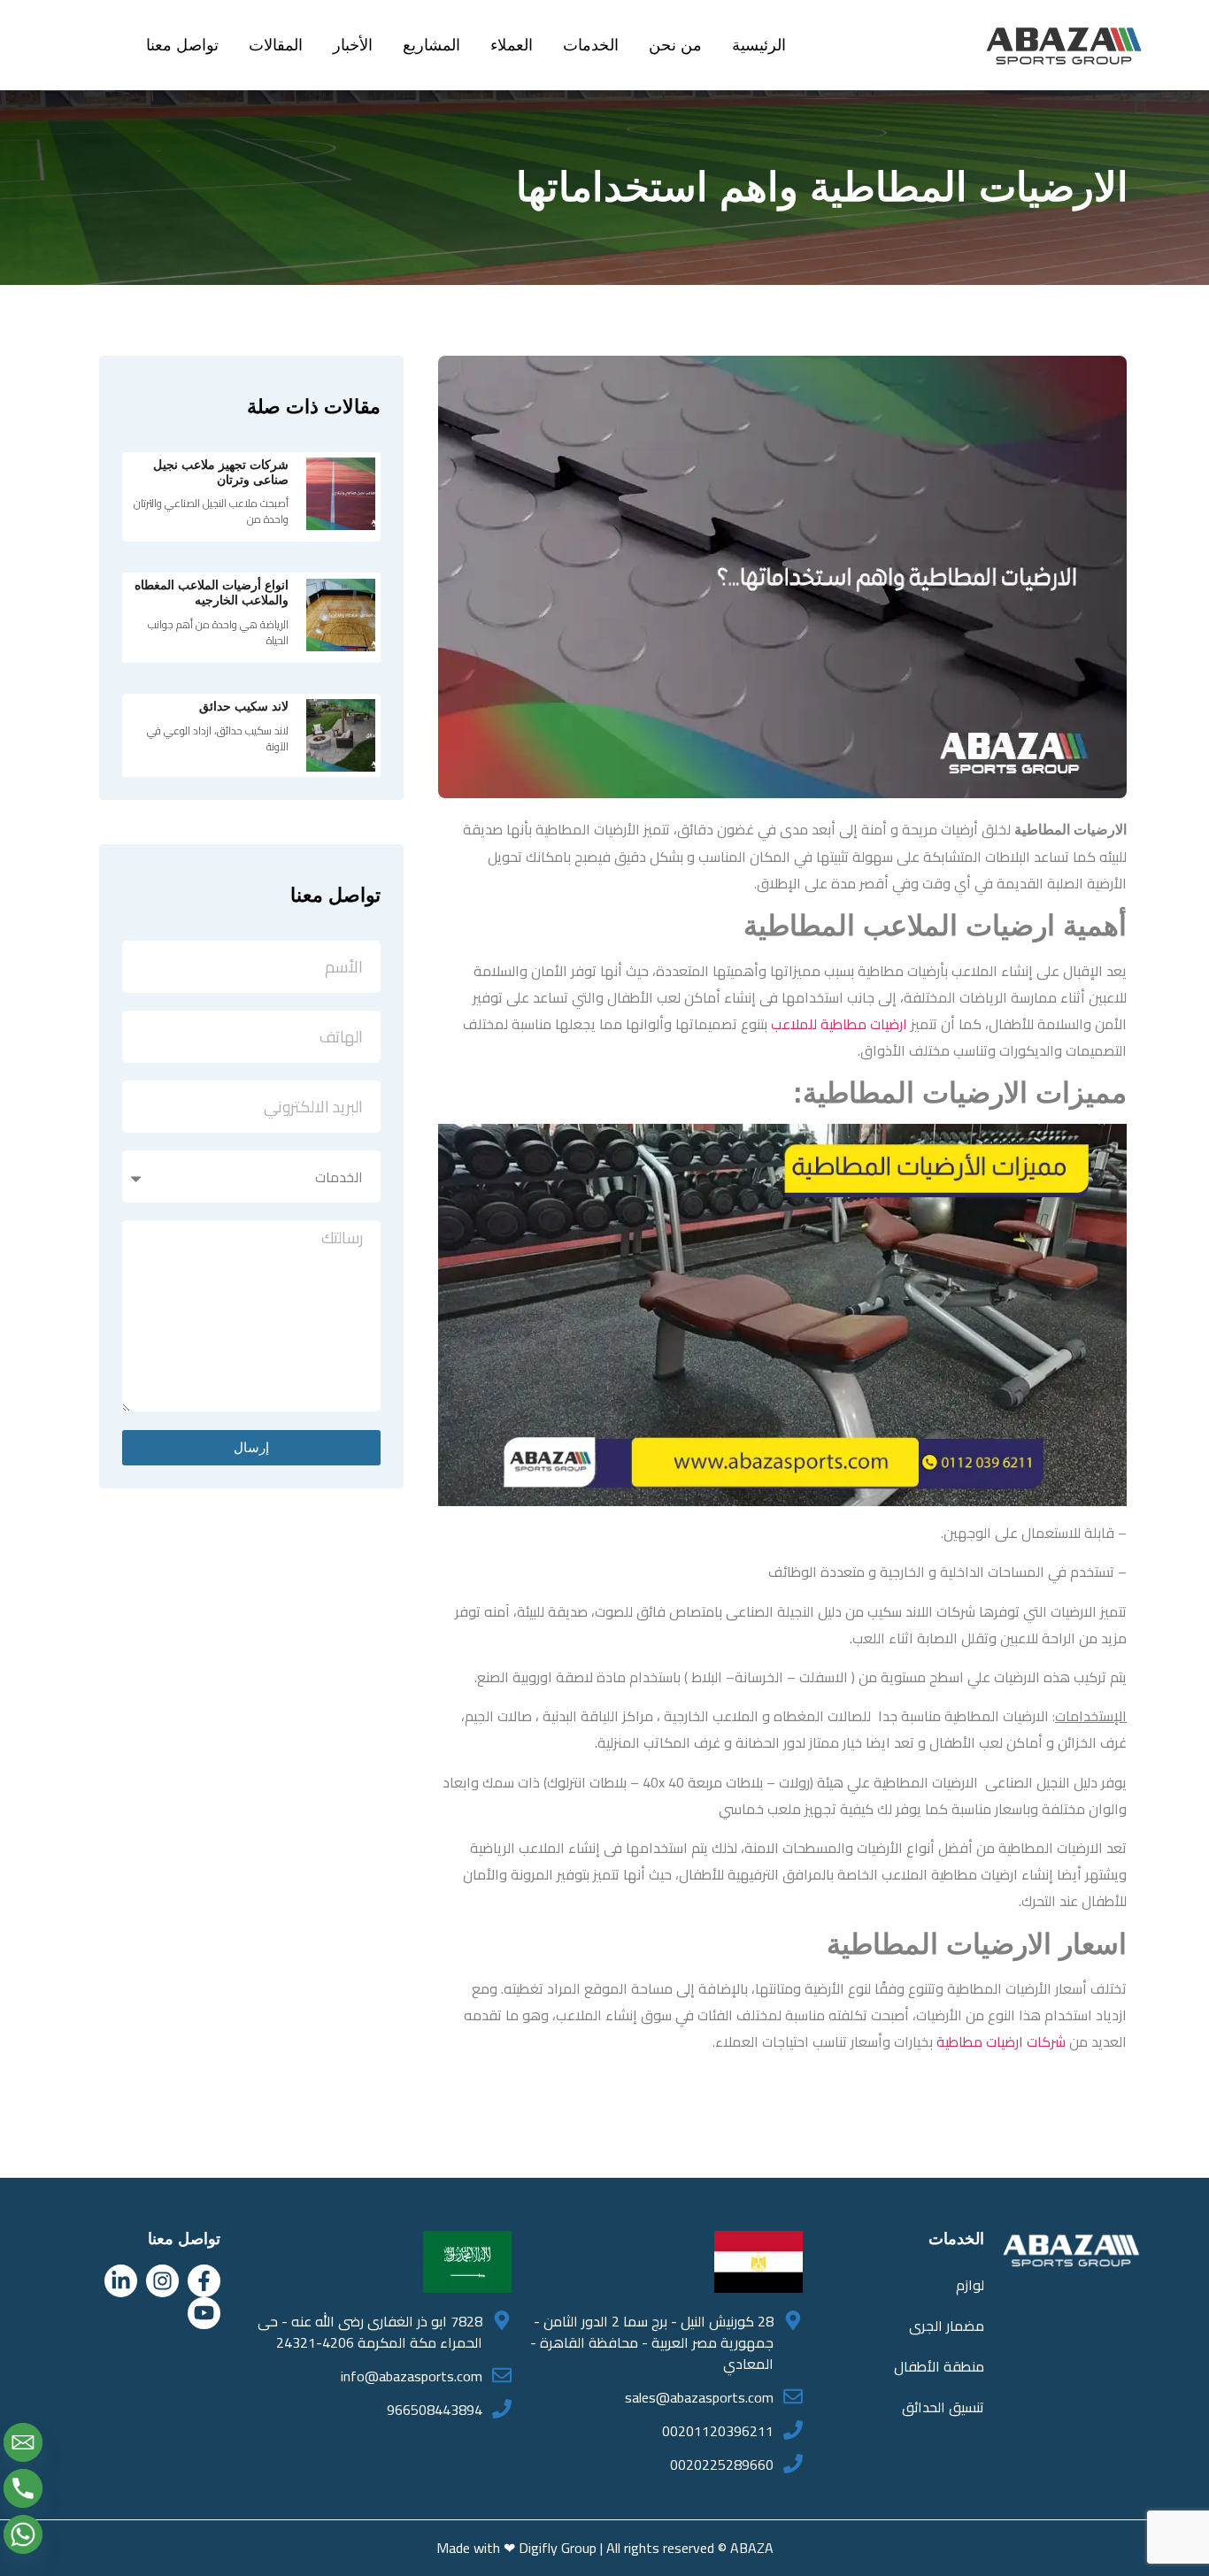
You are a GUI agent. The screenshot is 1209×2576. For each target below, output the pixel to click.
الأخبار (353, 45)
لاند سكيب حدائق (244, 706)
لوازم (970, 2285)
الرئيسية (759, 45)
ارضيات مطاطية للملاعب (839, 1024)
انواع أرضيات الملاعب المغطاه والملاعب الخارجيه (212, 592)
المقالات (276, 45)
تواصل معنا (182, 45)
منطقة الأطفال (939, 2366)
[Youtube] (204, 2314)
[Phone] (23, 2488)
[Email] (23, 2442)
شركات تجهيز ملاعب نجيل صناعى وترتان (221, 472)
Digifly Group (558, 2548)
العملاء (512, 45)
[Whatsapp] (23, 2534)
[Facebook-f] (204, 2281)
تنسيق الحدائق (943, 2407)
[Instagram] (162, 2281)
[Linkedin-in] (121, 2281)
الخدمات (591, 45)
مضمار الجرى (947, 2326)
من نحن (675, 45)
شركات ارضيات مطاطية (1001, 2042)
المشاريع (431, 45)
